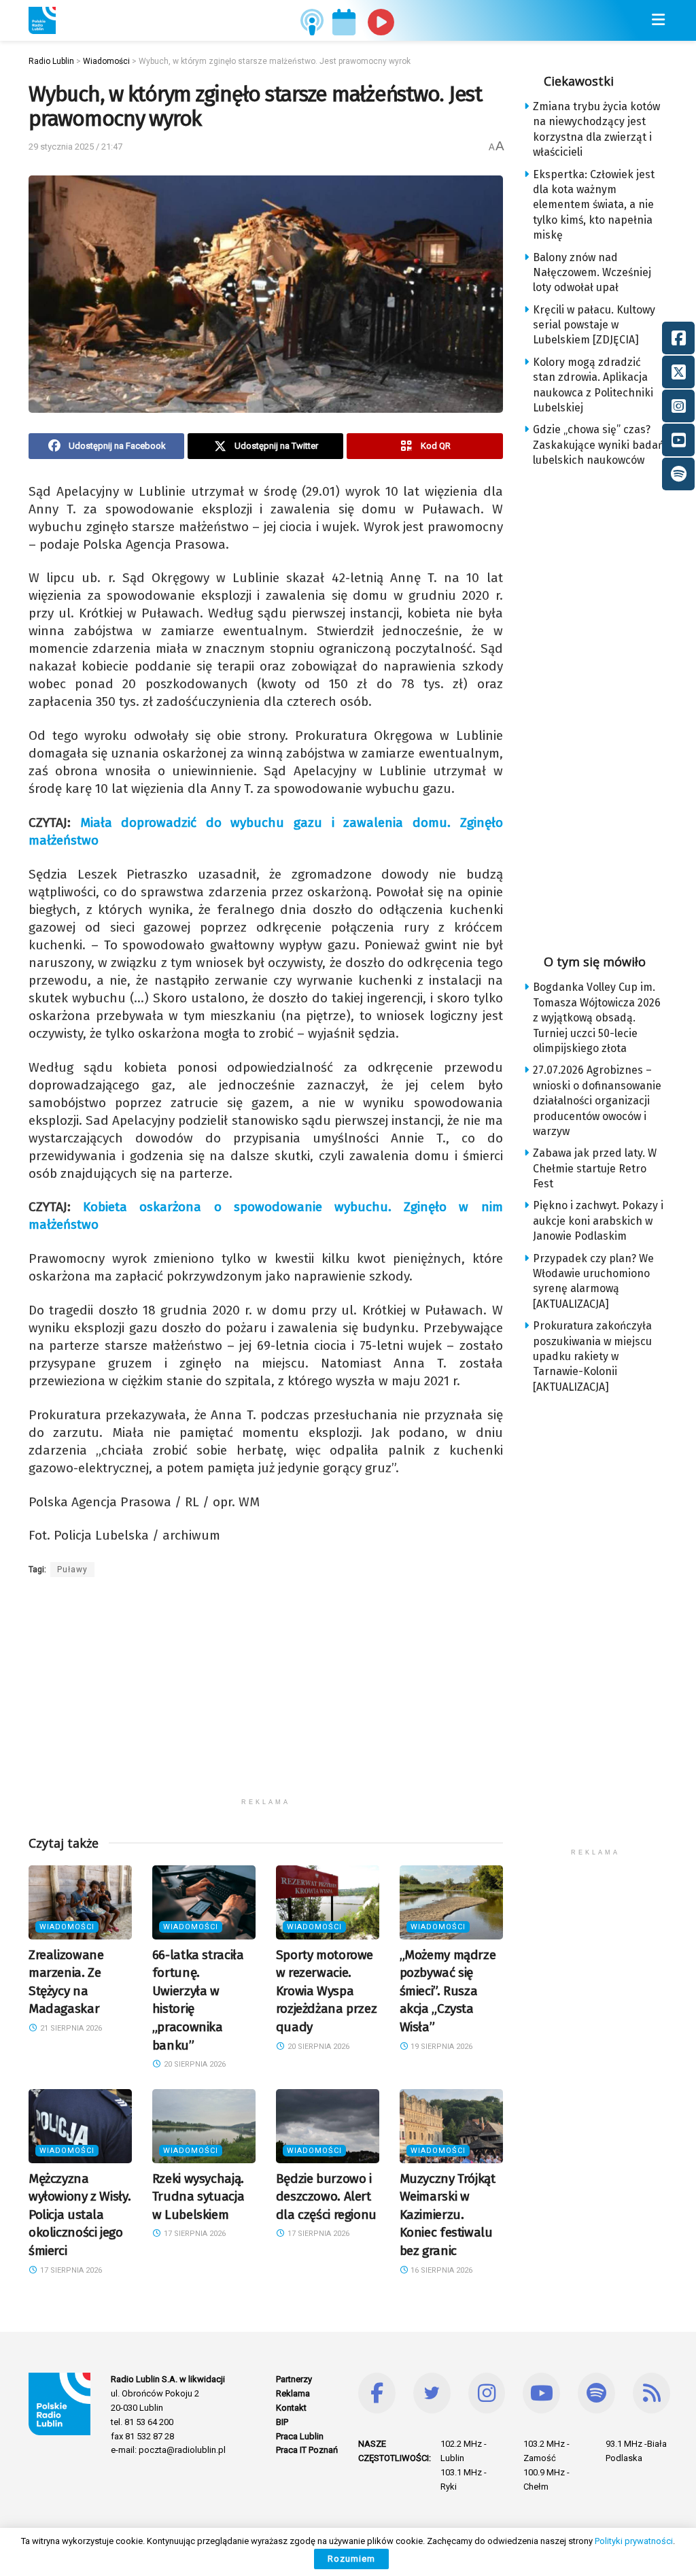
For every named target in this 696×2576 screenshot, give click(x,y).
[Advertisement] (266, 1696)
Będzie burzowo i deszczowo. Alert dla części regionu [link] (326, 2197)
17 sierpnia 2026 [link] (70, 2270)
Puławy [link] (72, 1570)
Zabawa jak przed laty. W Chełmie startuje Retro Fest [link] (595, 1168)
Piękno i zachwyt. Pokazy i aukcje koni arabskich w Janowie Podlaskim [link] (598, 1221)
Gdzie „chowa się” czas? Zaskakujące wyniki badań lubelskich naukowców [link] (598, 445)
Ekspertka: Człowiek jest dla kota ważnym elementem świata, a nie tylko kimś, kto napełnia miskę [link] (594, 205)
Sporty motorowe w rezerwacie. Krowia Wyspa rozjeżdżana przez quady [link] (327, 1991)
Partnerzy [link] (294, 2379)
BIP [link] (282, 2422)
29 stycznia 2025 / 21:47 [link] (75, 147)
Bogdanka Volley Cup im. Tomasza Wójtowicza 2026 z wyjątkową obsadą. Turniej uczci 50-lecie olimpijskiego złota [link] (597, 1018)
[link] (42, 20)
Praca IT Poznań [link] (307, 2450)
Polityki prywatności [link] (634, 2541)
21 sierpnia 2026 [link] (70, 2028)
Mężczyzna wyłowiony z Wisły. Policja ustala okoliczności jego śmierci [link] (80, 2215)
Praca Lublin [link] (300, 2436)
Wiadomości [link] (67, 1927)
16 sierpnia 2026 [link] (440, 2270)
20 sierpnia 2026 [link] (194, 2064)
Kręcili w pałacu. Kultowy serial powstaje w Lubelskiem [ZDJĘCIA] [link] (594, 325)
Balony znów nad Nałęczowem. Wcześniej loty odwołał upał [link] (592, 273)
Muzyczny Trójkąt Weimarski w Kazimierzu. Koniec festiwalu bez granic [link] (448, 2215)
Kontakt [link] (291, 2408)
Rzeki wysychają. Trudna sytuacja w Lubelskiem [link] (198, 2197)
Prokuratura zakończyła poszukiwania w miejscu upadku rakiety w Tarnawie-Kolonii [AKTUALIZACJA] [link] (592, 1356)
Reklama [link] (293, 2393)
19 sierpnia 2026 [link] (440, 2047)
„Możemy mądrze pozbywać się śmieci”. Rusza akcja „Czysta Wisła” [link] (448, 1991)
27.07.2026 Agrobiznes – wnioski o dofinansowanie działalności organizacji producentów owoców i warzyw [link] (597, 1101)
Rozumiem (351, 2559)
